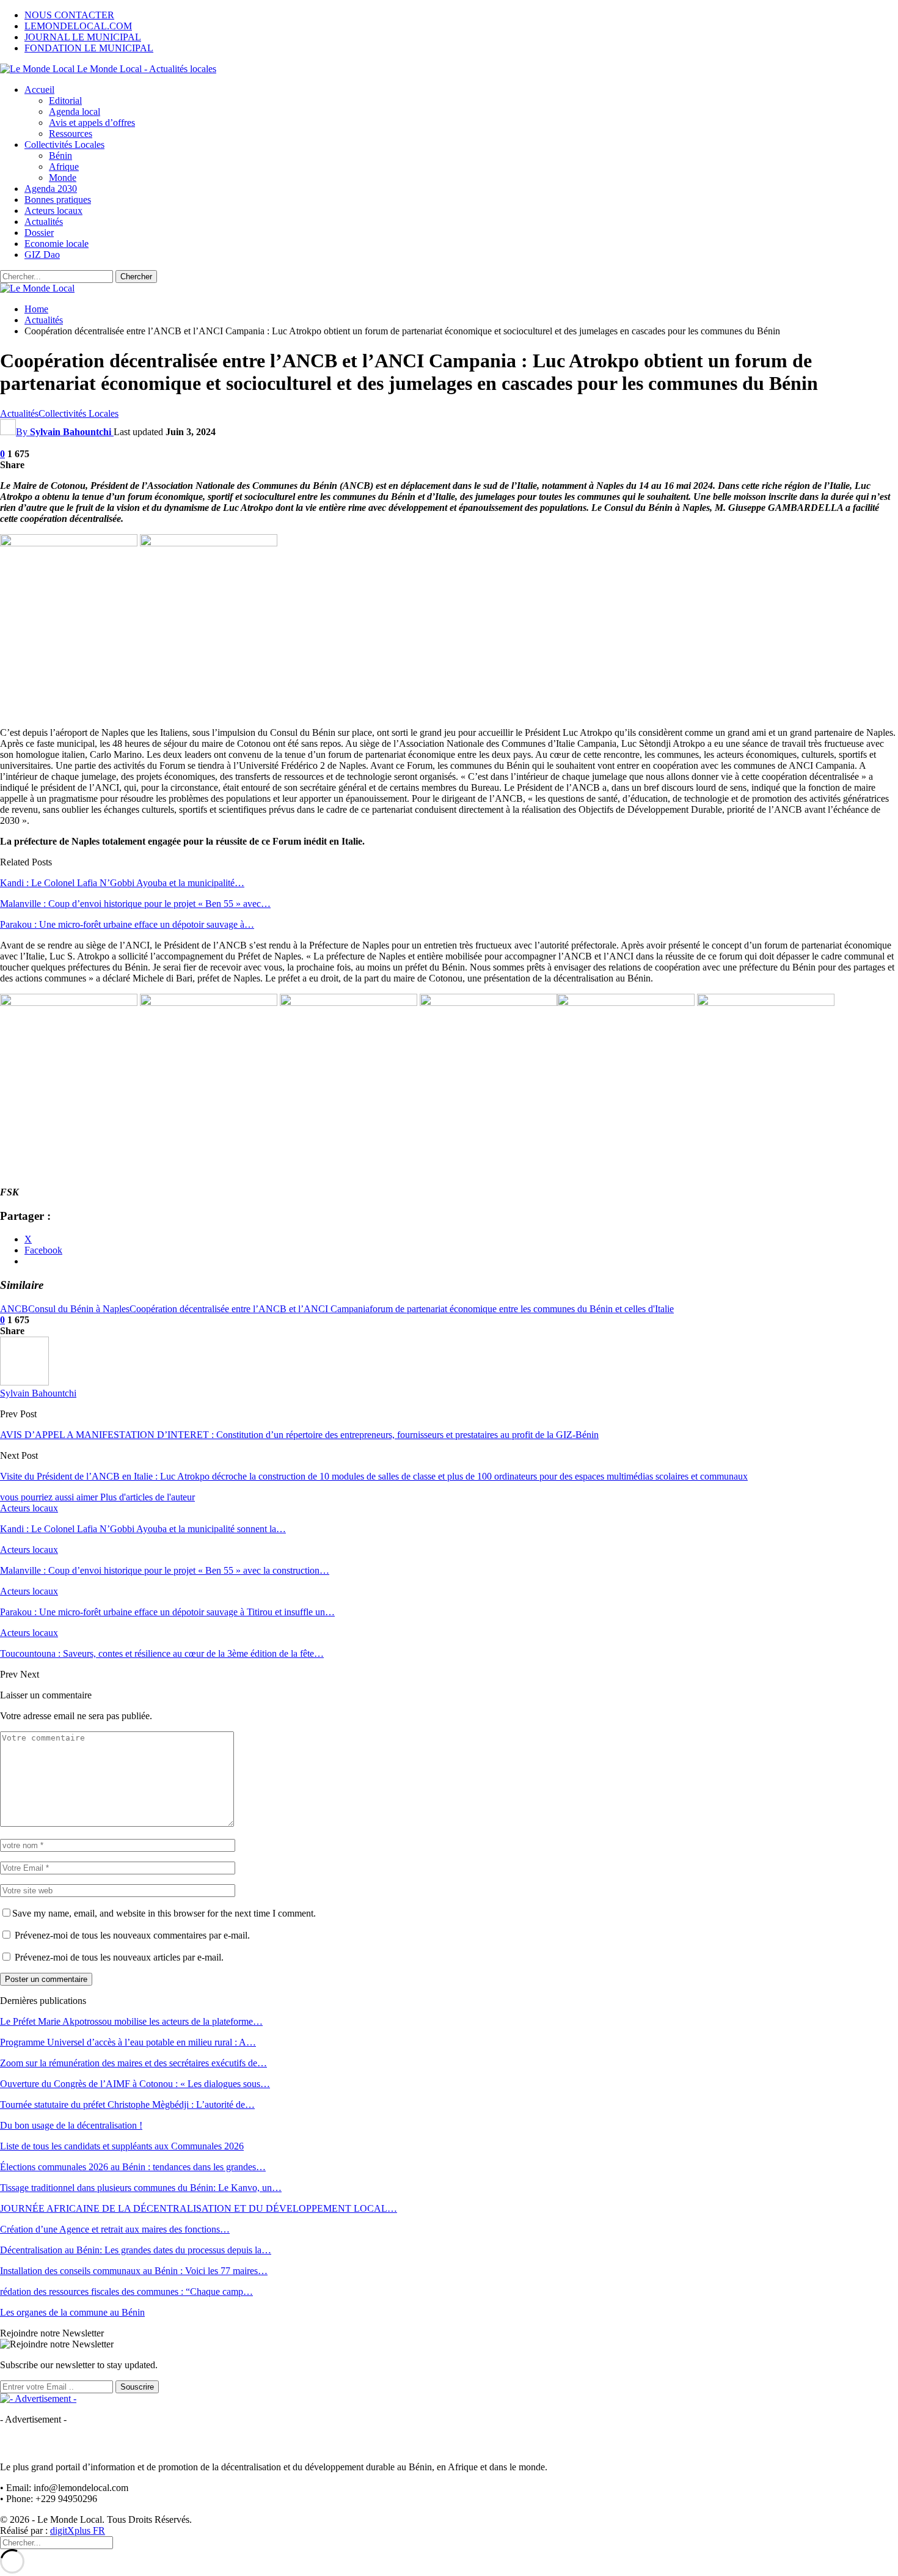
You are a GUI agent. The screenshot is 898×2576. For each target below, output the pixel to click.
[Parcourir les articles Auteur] (24, 1382)
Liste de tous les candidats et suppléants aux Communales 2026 (122, 2146)
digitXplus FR (78, 2530)
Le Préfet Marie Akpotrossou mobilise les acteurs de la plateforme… (131, 2021)
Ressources (71, 134)
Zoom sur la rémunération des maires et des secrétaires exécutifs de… (133, 2063)
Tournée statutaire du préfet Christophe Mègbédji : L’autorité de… (127, 2104)
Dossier (39, 233)
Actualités (44, 222)
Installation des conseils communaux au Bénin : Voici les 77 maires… (134, 2271)
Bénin (60, 156)
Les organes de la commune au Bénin (72, 2312)
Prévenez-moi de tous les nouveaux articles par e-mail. (119, 1957)
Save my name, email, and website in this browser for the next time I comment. (164, 1913)
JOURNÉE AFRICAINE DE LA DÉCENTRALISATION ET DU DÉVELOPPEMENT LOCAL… (199, 2208)
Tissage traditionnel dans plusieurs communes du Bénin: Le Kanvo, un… (141, 2188)
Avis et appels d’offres (92, 123)
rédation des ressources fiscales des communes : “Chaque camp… (126, 2292)
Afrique (64, 167)
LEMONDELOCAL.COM (78, 26)
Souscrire (137, 2387)
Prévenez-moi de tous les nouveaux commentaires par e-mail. (132, 1935)
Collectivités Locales (64, 145)
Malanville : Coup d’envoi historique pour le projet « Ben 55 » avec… (135, 904)
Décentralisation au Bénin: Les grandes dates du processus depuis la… (136, 2250)
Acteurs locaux (53, 211)
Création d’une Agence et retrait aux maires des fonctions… (115, 2229)
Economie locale (57, 244)
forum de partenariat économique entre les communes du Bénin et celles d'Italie (522, 1309)
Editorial (65, 101)
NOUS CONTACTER (69, 15)
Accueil (39, 90)
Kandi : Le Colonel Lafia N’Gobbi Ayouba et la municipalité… (122, 883)
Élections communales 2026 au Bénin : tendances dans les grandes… (133, 2167)
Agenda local (75, 112)
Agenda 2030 (51, 189)
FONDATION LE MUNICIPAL (89, 48)
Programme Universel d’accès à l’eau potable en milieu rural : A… (128, 2042)
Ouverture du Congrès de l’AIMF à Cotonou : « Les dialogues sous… (135, 2084)
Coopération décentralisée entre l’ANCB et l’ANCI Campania (250, 1309)
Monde (63, 178)
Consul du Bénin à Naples (79, 1309)
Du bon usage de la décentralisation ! (71, 2125)
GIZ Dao (42, 255)
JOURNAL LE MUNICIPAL (83, 37)
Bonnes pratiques (58, 200)
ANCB (14, 1309)
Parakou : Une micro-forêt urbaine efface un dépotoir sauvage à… (127, 924)
